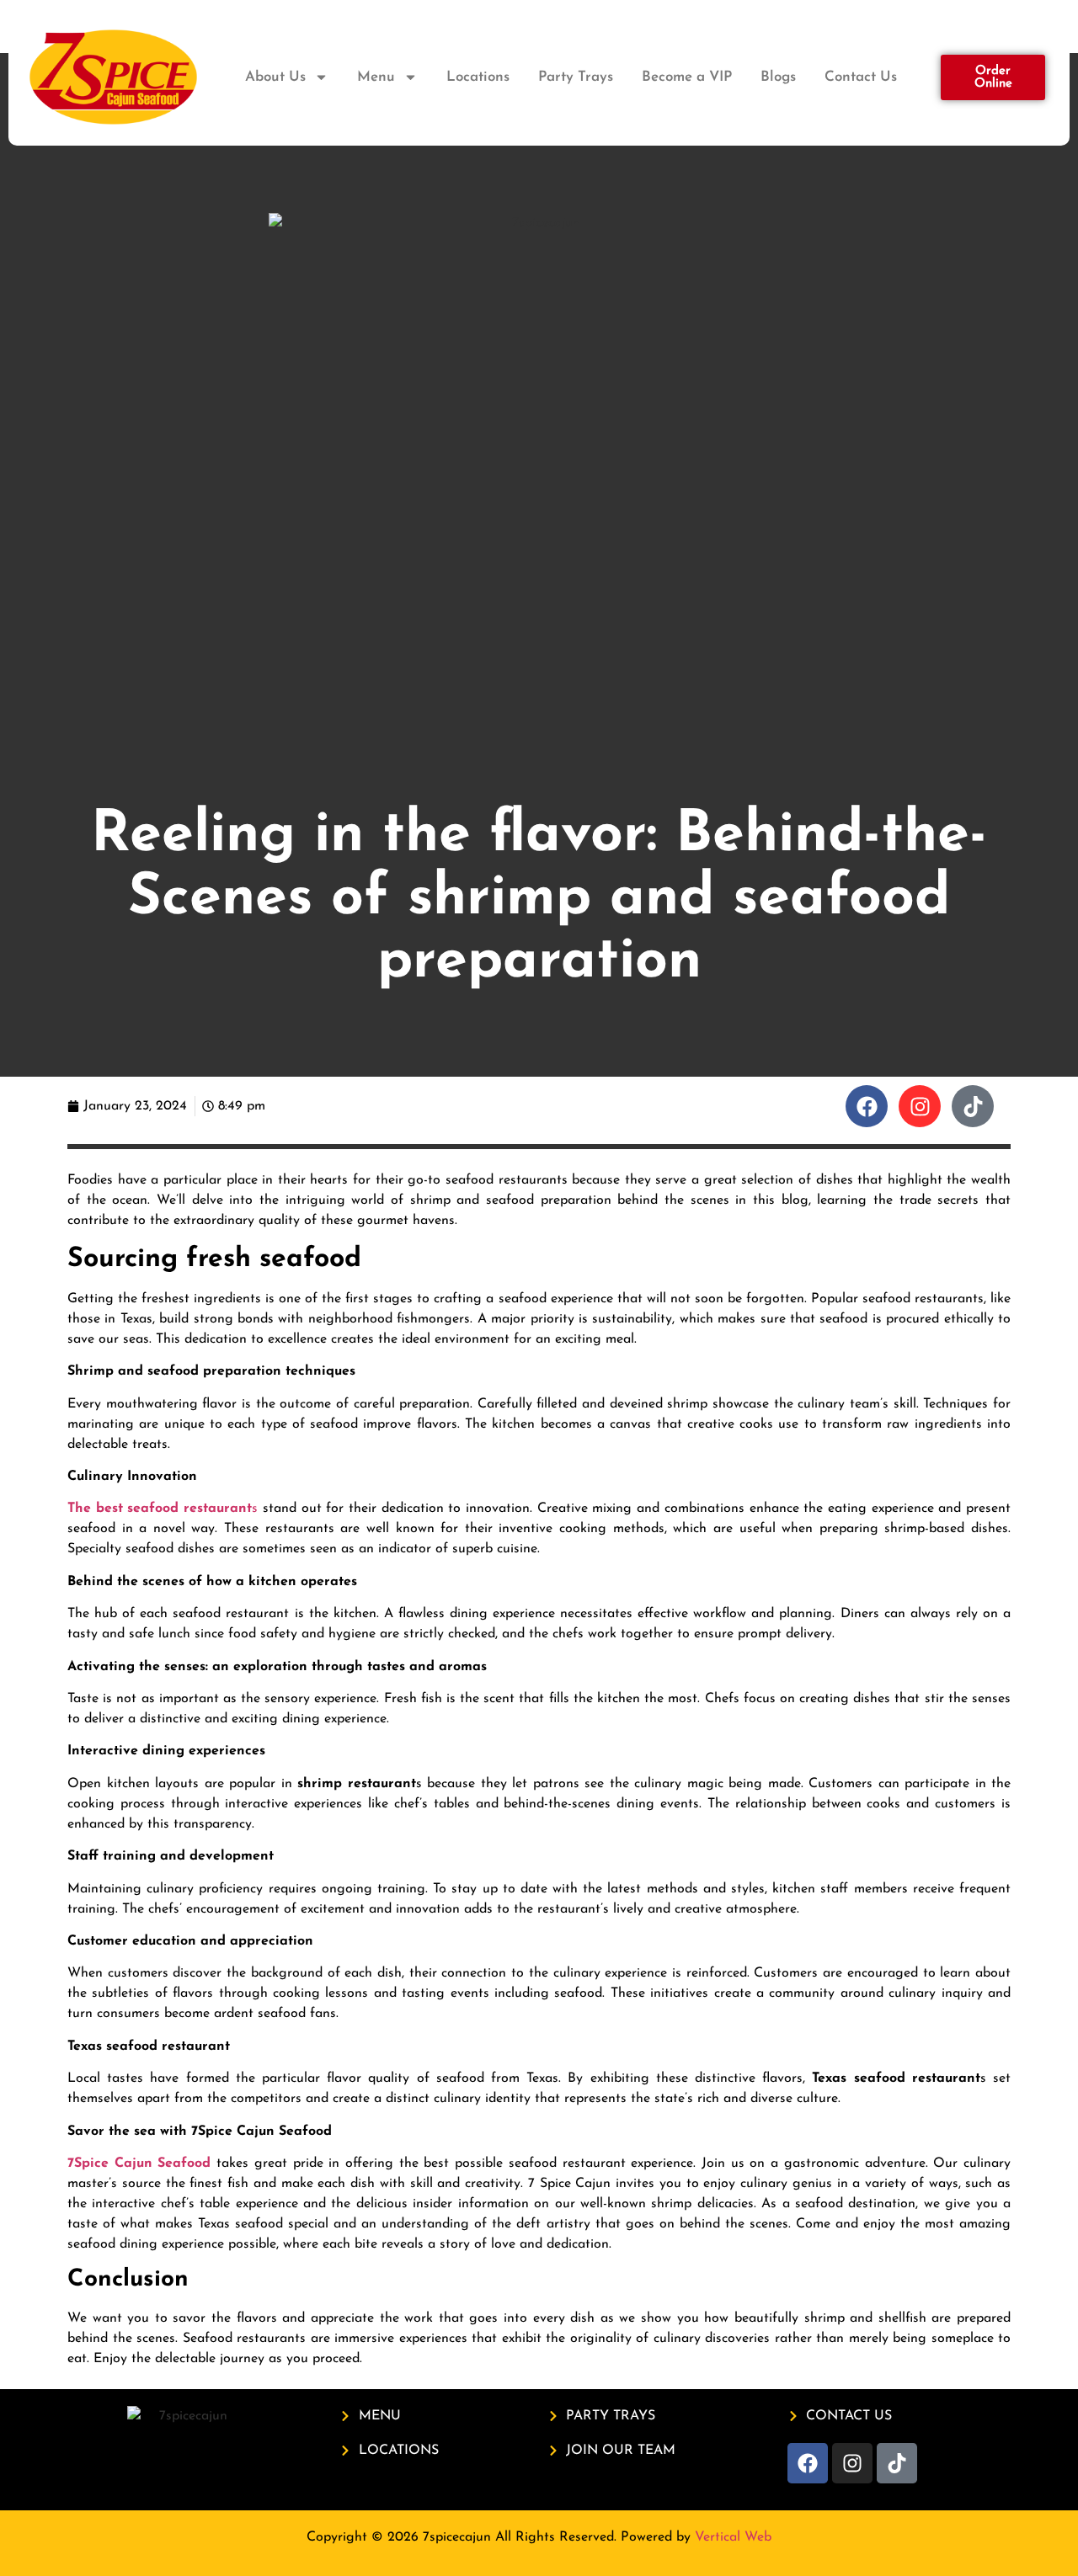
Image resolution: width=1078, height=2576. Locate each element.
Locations (478, 77)
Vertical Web (733, 2537)
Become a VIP (687, 77)
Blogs (778, 77)
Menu (376, 77)
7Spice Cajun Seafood (139, 2164)
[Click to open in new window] (867, 1106)
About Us (275, 77)
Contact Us (861, 77)
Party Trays (576, 77)
